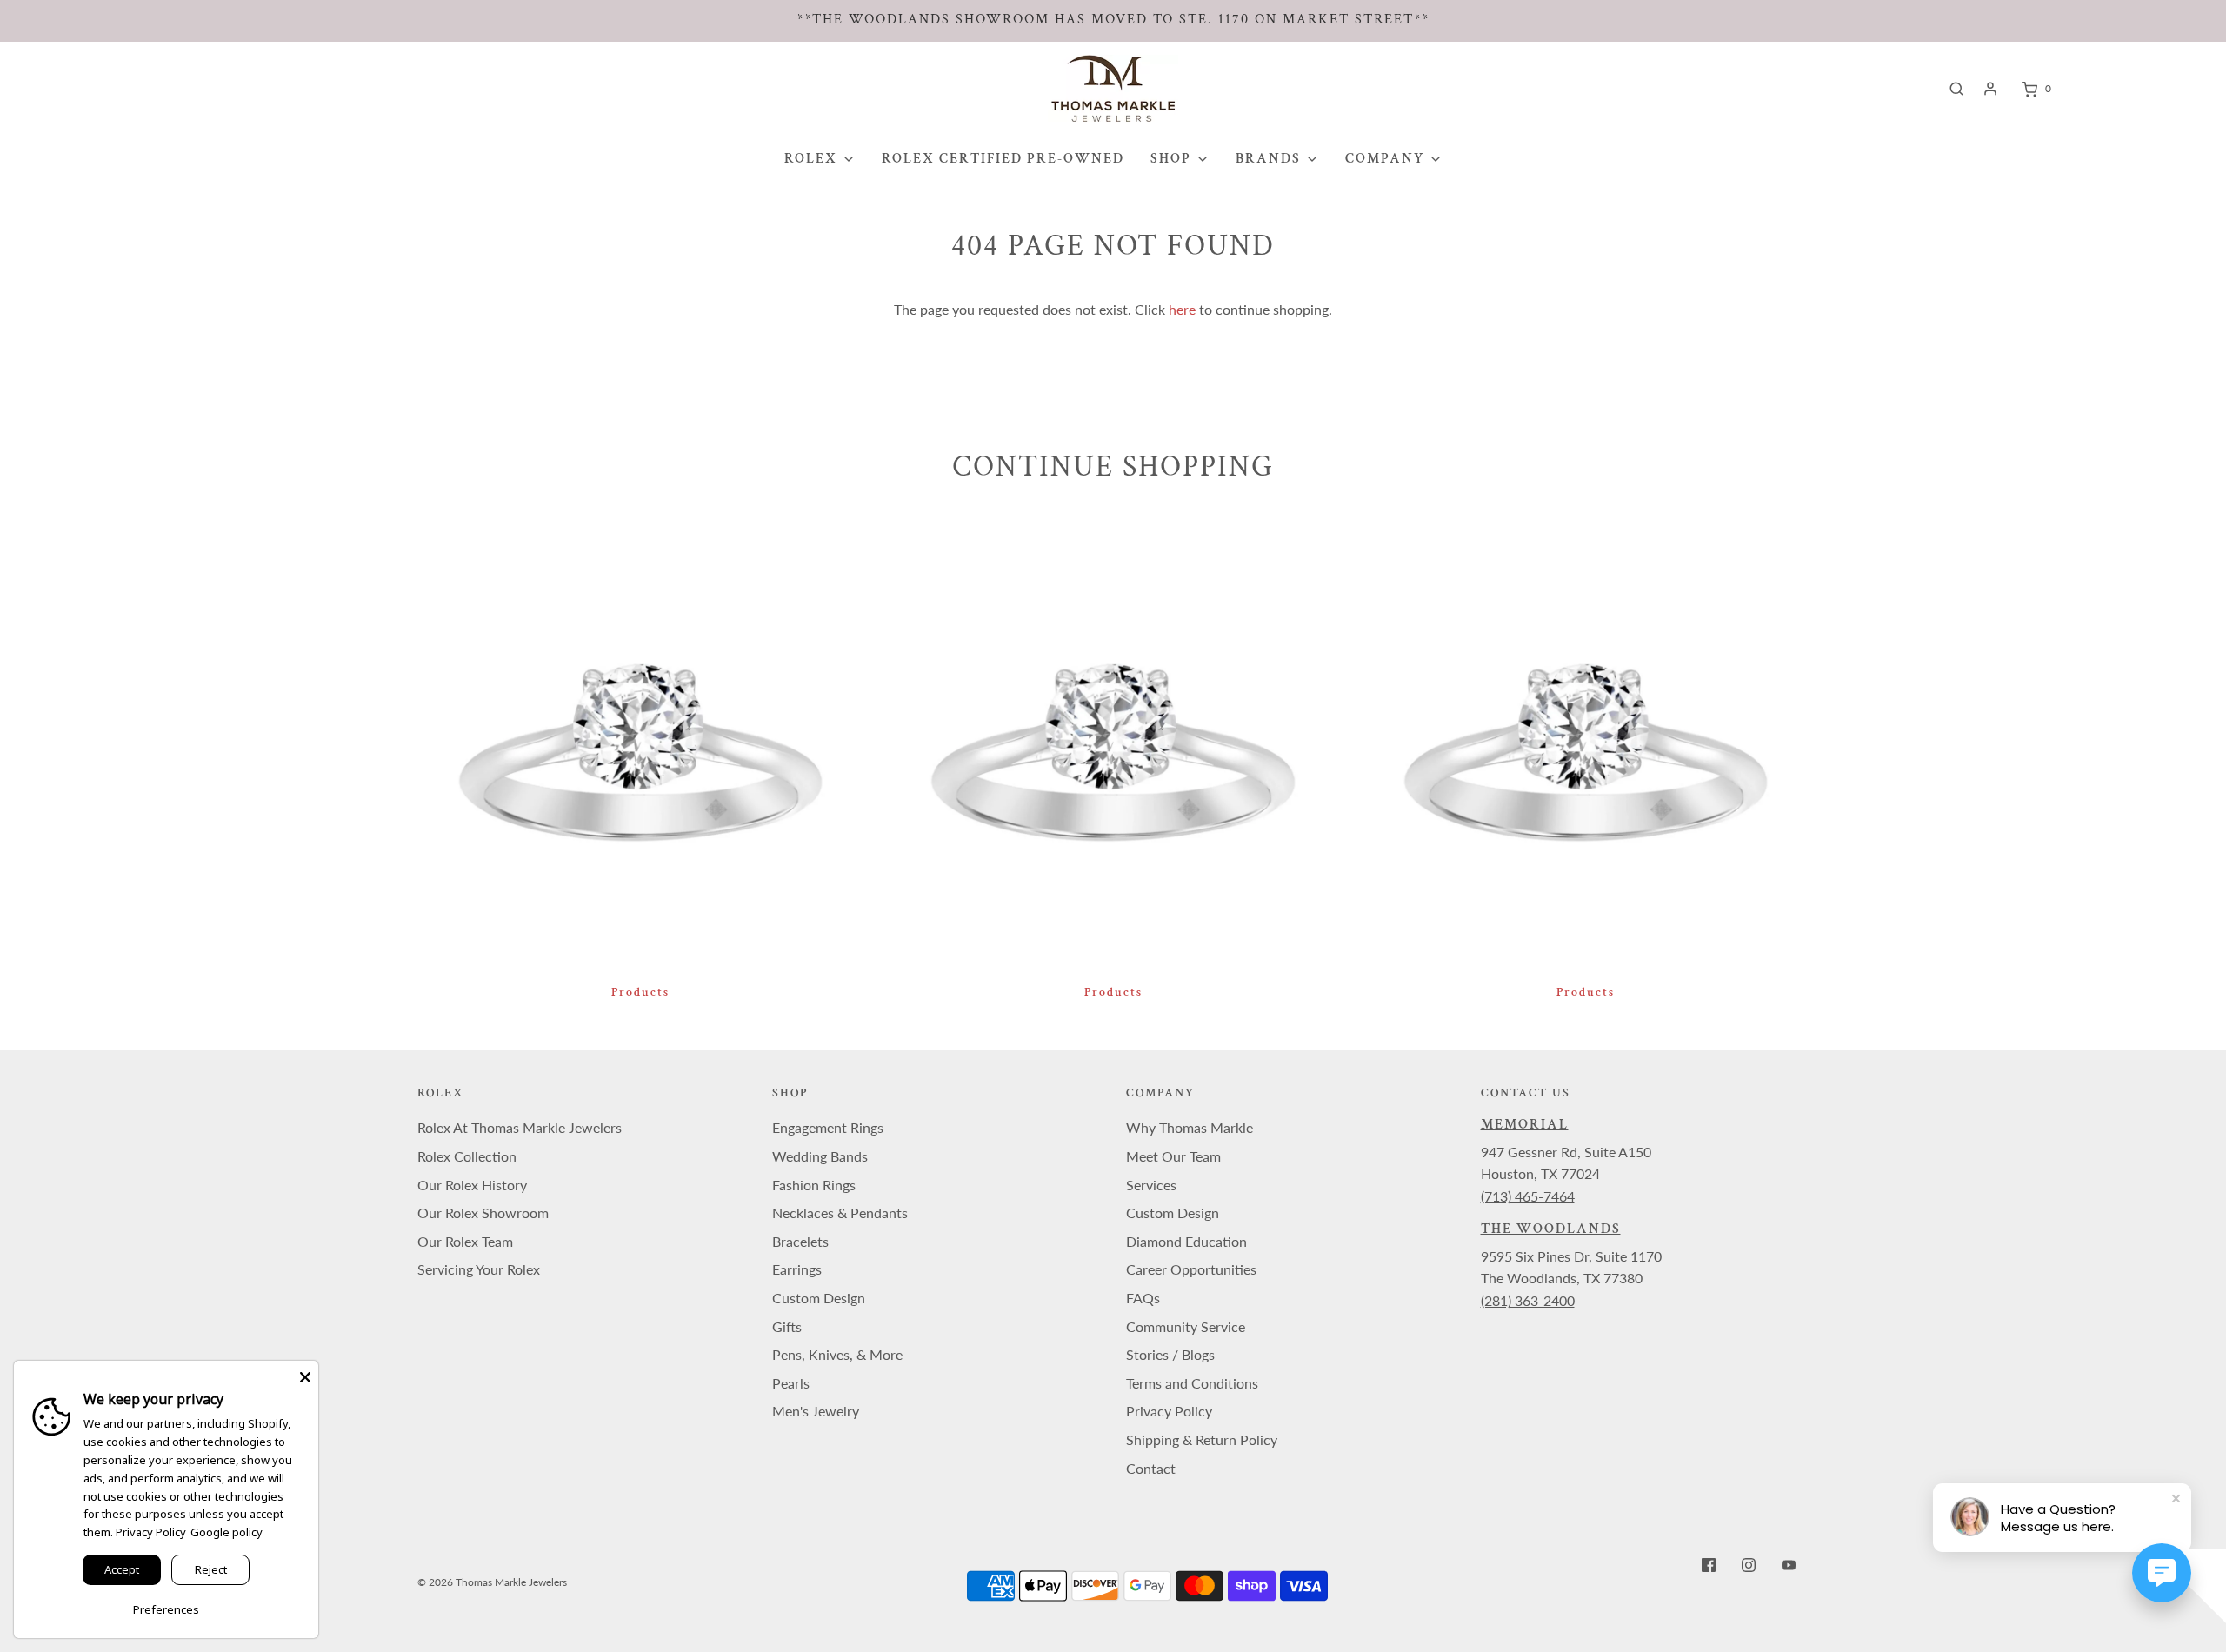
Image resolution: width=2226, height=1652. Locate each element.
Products (640, 992)
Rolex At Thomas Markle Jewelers (520, 1127)
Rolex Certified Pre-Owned (1003, 159)
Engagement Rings (828, 1127)
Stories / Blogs (1170, 1354)
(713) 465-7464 (1528, 1196)
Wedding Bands (820, 1156)
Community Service (1186, 1326)
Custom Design (819, 1298)
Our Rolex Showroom (483, 1212)
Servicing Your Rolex (479, 1269)
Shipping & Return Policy (1202, 1439)
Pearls (791, 1383)
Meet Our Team (1173, 1156)
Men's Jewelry (816, 1411)
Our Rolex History (472, 1185)
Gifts (787, 1326)
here (1182, 309)
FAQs (1143, 1298)
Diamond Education (1186, 1241)
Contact (1151, 1468)
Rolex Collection (467, 1156)
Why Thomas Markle (1190, 1127)
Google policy (227, 1532)
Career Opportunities (1191, 1269)
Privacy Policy (1169, 1411)
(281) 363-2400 (1528, 1300)
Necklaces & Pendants (840, 1212)
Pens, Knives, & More (837, 1354)
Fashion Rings (814, 1185)
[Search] (1956, 89)
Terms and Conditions (1192, 1383)
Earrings (797, 1269)
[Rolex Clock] (2128, 88)
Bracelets (800, 1241)
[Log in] (1990, 89)
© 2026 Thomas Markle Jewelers (492, 1582)
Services (1151, 1185)
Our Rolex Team (465, 1241)
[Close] (305, 1374)
